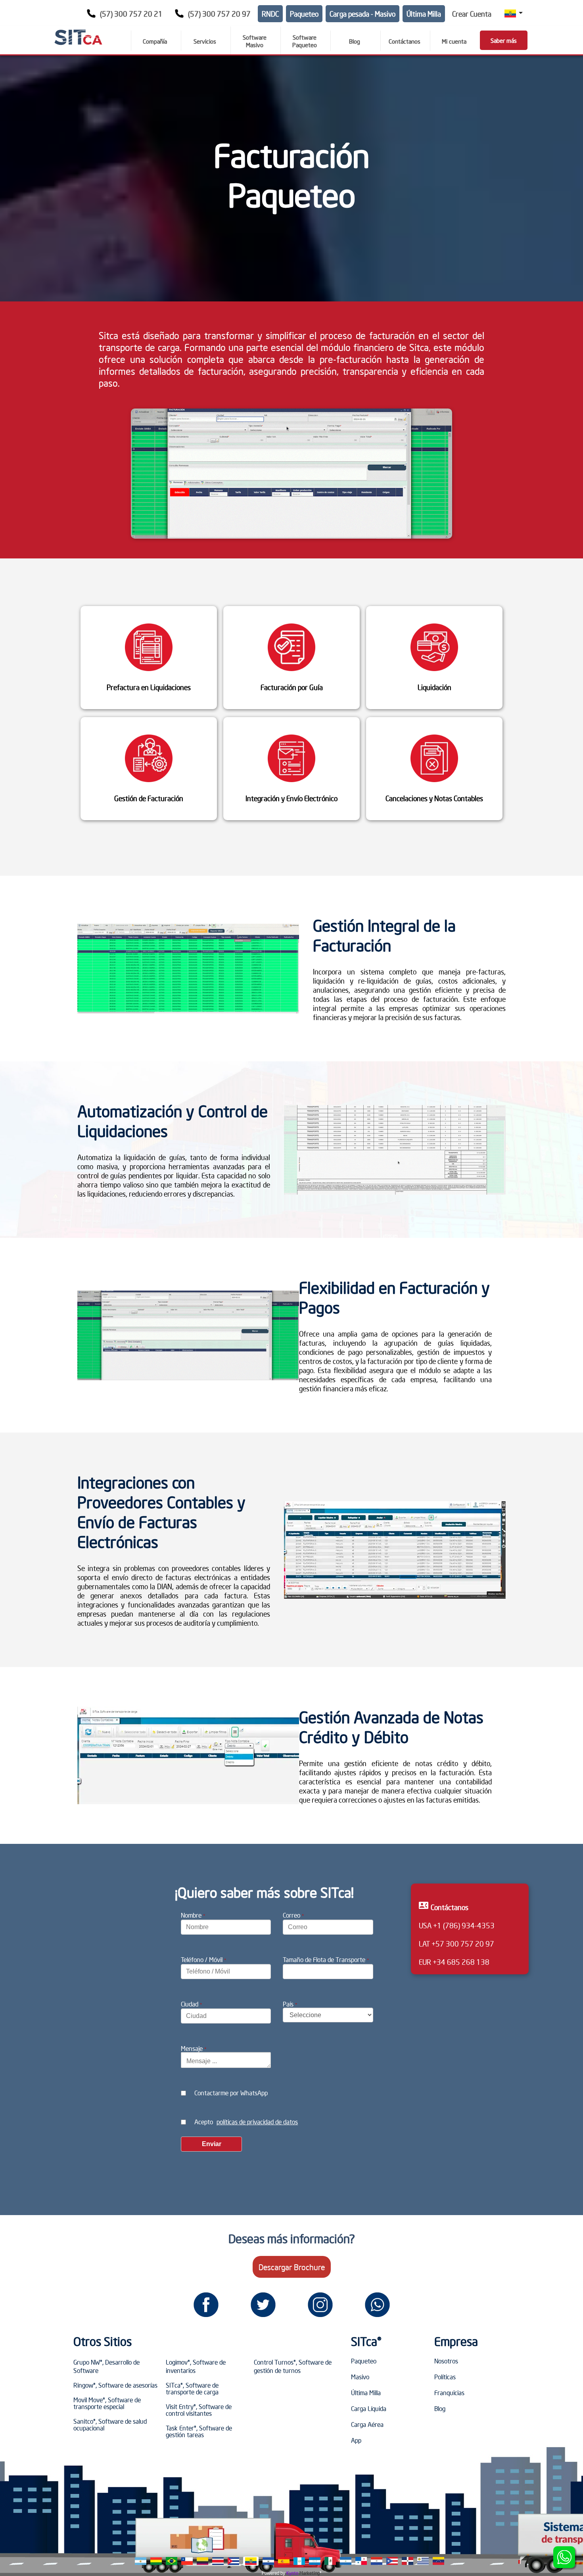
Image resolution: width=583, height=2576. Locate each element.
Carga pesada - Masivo (362, 14)
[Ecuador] (251, 2561)
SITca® (366, 2341)
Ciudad (191, 2004)
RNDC (270, 14)
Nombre (193, 1915)
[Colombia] (202, 2561)
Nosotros (446, 2361)
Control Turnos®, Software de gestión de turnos (293, 2366)
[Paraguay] (377, 2561)
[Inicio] (78, 37)
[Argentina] (141, 2561)
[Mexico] (330, 2561)
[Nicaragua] (346, 2561)
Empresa (456, 2341)
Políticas (445, 2377)
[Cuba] (233, 2561)
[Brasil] (172, 2561)
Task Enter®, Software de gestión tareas (199, 2431)
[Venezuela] (438, 2561)
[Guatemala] (299, 2561)
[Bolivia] (156, 2561)
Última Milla (424, 14)
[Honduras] (315, 2561)
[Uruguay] (423, 2561)
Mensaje (194, 2048)
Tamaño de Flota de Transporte (326, 1959)
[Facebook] (206, 2305)
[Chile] (187, 2561)
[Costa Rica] (218, 2561)
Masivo (360, 2377)
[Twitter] (263, 2305)
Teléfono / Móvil (203, 1959)
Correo (293, 1915)
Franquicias (449, 2392)
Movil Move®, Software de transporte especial (107, 2403)
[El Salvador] (268, 2561)
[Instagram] (320, 2305)
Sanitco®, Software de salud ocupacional (110, 2424)
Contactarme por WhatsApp (231, 2093)
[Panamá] (361, 2561)
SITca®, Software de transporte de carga (192, 2388)
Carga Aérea (367, 2424)
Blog (440, 2408)
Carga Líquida (369, 2408)
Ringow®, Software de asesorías (115, 2385)
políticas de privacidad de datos (257, 2121)
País (290, 2004)
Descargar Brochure (292, 2267)
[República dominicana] (408, 2561)
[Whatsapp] (377, 2305)
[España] (284, 2561)
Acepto (246, 2121)
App (356, 2440)
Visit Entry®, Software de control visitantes (199, 2410)
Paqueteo (304, 14)
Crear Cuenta (472, 14)
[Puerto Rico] (392, 2561)
